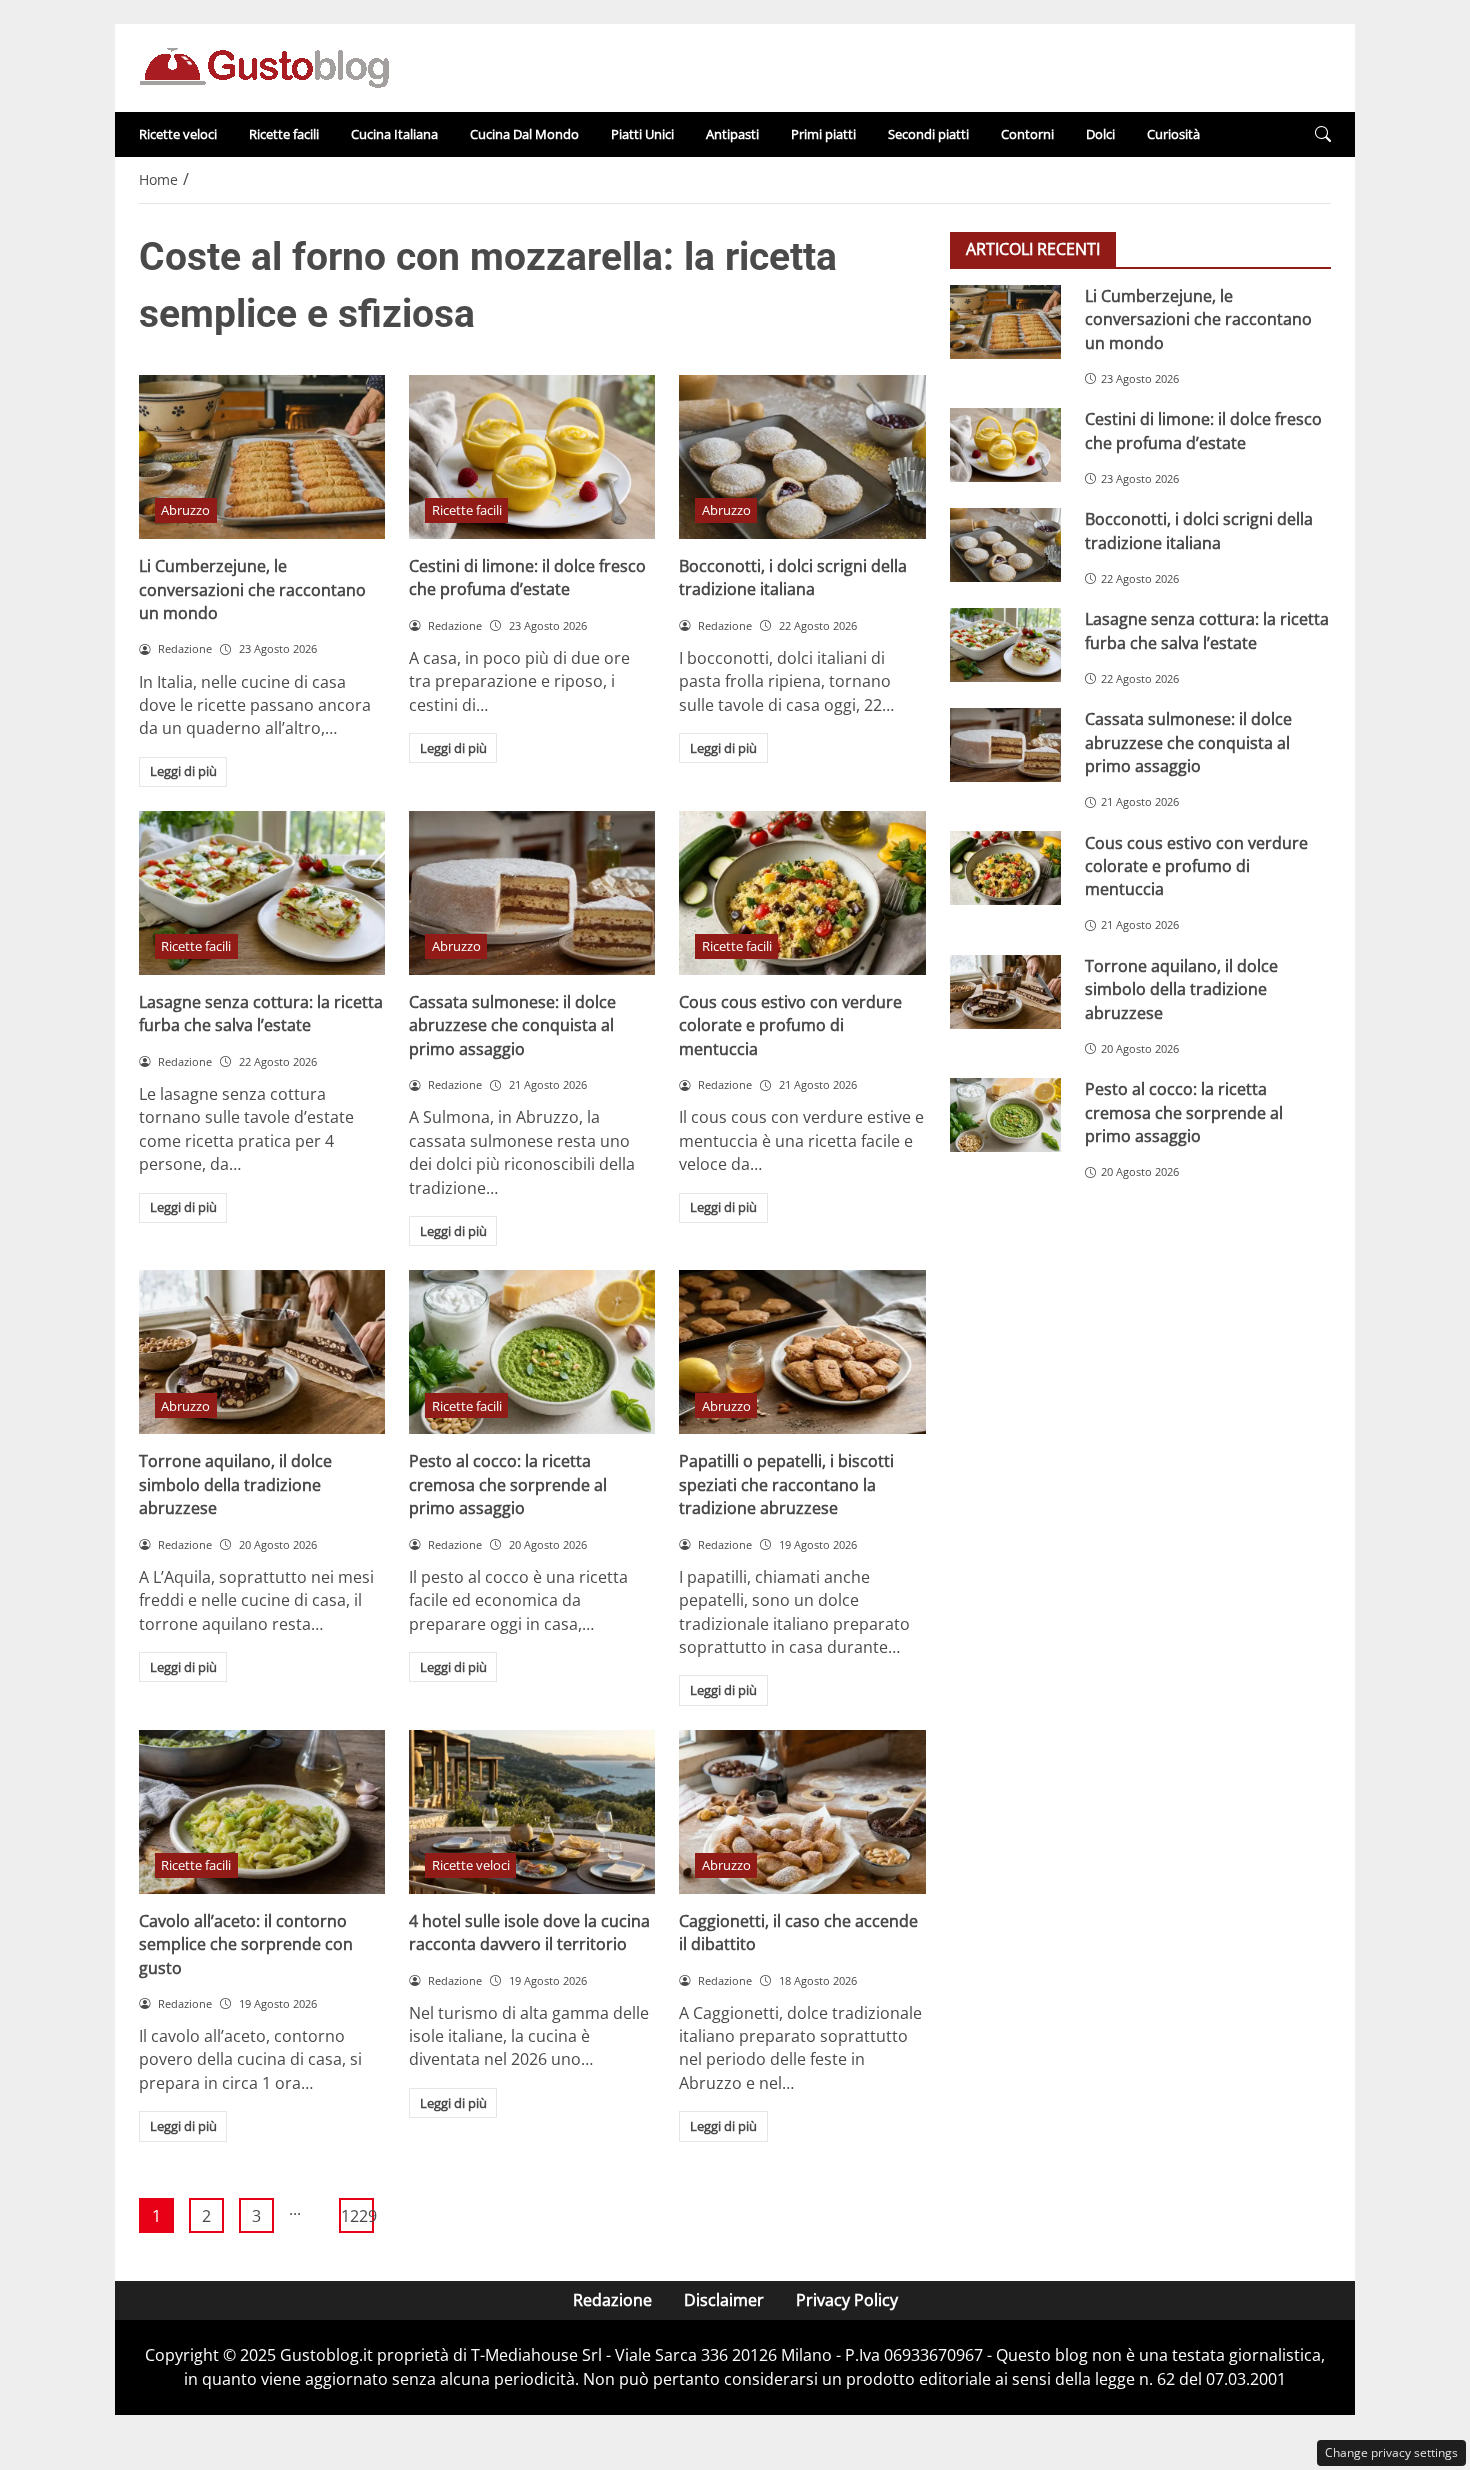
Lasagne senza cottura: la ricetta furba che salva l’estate (261, 1013)
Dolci (1100, 134)
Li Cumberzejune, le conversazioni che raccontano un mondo (252, 589)
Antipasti (732, 134)
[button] (1323, 134)
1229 (357, 2216)
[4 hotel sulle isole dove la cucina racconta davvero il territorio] (532, 1812)
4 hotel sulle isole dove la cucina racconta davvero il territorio (529, 1932)
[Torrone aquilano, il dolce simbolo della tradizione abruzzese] (262, 1352)
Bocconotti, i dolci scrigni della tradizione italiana (793, 577)
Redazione (612, 2300)
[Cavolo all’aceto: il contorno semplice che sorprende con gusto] (262, 1812)
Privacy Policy (847, 2300)
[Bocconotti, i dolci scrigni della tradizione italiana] (802, 457)
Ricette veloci (178, 134)
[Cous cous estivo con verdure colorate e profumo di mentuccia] (802, 893)
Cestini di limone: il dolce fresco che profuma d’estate (527, 577)
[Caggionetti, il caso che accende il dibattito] (802, 1812)
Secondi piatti (928, 134)
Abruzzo (185, 510)
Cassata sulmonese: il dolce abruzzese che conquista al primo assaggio (512, 1025)
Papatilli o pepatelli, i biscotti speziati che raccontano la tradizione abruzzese (786, 1484)
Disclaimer (724, 2300)
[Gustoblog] (264, 66)
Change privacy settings (1391, 2452)
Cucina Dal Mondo (524, 134)
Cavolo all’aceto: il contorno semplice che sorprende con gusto (246, 1944)
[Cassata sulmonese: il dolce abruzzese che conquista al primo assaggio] (532, 893)
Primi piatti (823, 134)
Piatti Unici (642, 134)
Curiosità (1173, 134)
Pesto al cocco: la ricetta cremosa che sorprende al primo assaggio (508, 1484)
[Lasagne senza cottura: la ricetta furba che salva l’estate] (262, 893)
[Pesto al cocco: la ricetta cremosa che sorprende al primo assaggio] (532, 1352)
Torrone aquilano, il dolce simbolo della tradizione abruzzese (235, 1484)
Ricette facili (284, 134)
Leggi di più (183, 771)
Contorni (1027, 134)
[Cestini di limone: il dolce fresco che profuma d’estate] (532, 457)
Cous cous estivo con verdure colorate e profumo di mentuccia (790, 1025)
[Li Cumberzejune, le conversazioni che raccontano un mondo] (262, 457)
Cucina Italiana (394, 134)
